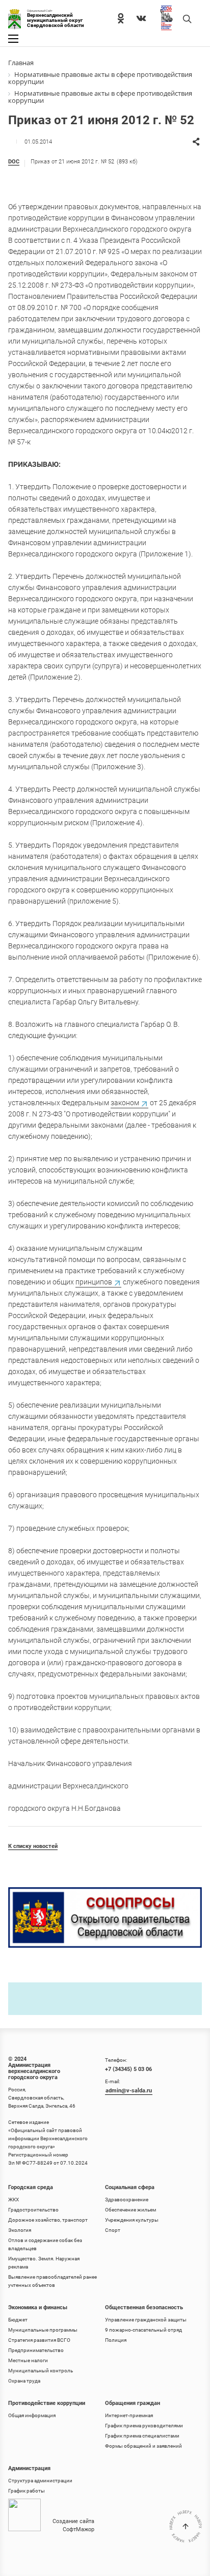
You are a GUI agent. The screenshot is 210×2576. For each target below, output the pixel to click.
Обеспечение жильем (130, 2210)
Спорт (113, 2230)
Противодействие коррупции (47, 2403)
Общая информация (32, 2415)
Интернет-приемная (129, 2415)
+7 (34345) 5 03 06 (128, 2069)
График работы (27, 2491)
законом (125, 1103)
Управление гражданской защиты (146, 2320)
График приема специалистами (142, 2436)
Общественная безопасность (144, 2307)
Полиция (116, 2340)
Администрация (29, 2468)
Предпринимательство (36, 2350)
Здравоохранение (127, 2200)
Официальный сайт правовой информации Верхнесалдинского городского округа (48, 2138)
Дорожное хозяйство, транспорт (48, 2220)
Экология (20, 2230)
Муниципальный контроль (41, 2371)
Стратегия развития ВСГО (39, 2340)
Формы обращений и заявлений (143, 2446)
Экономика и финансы (38, 2307)
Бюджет (18, 2320)
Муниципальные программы (43, 2330)
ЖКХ (14, 2200)
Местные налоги (28, 2360)
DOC (14, 162)
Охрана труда (24, 2381)
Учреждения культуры (132, 2220)
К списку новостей (33, 1846)
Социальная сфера (130, 2187)
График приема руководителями (144, 2426)
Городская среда (31, 2187)
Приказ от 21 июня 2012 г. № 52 (84, 162)
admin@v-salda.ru (129, 2091)
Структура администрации (40, 2481)
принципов (94, 1282)
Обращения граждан (133, 2403)
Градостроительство (33, 2210)
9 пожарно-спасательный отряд (143, 2330)
